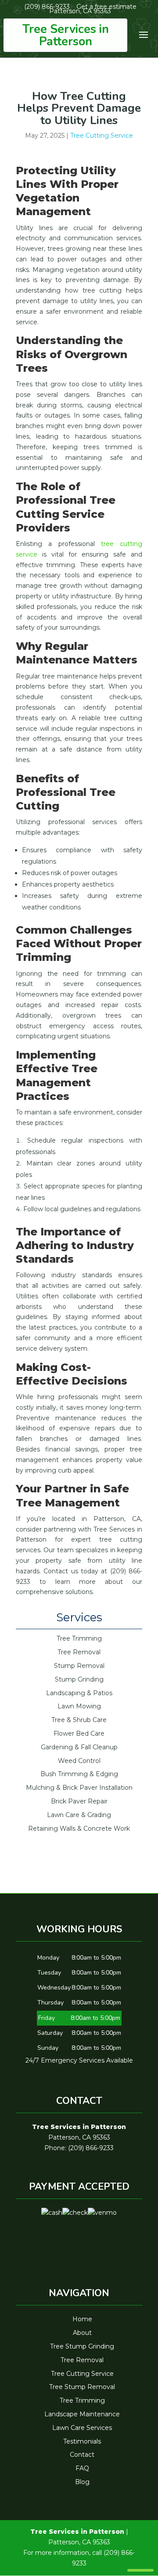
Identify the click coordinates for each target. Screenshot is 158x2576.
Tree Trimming (82, 2400)
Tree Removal (82, 2360)
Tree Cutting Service (102, 136)
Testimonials (82, 2441)
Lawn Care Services (82, 2428)
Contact (82, 2455)
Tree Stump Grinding (82, 2346)
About (82, 2333)
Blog (82, 2482)
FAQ (82, 2468)
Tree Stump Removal (82, 2387)
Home (82, 2319)
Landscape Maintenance (82, 2414)
